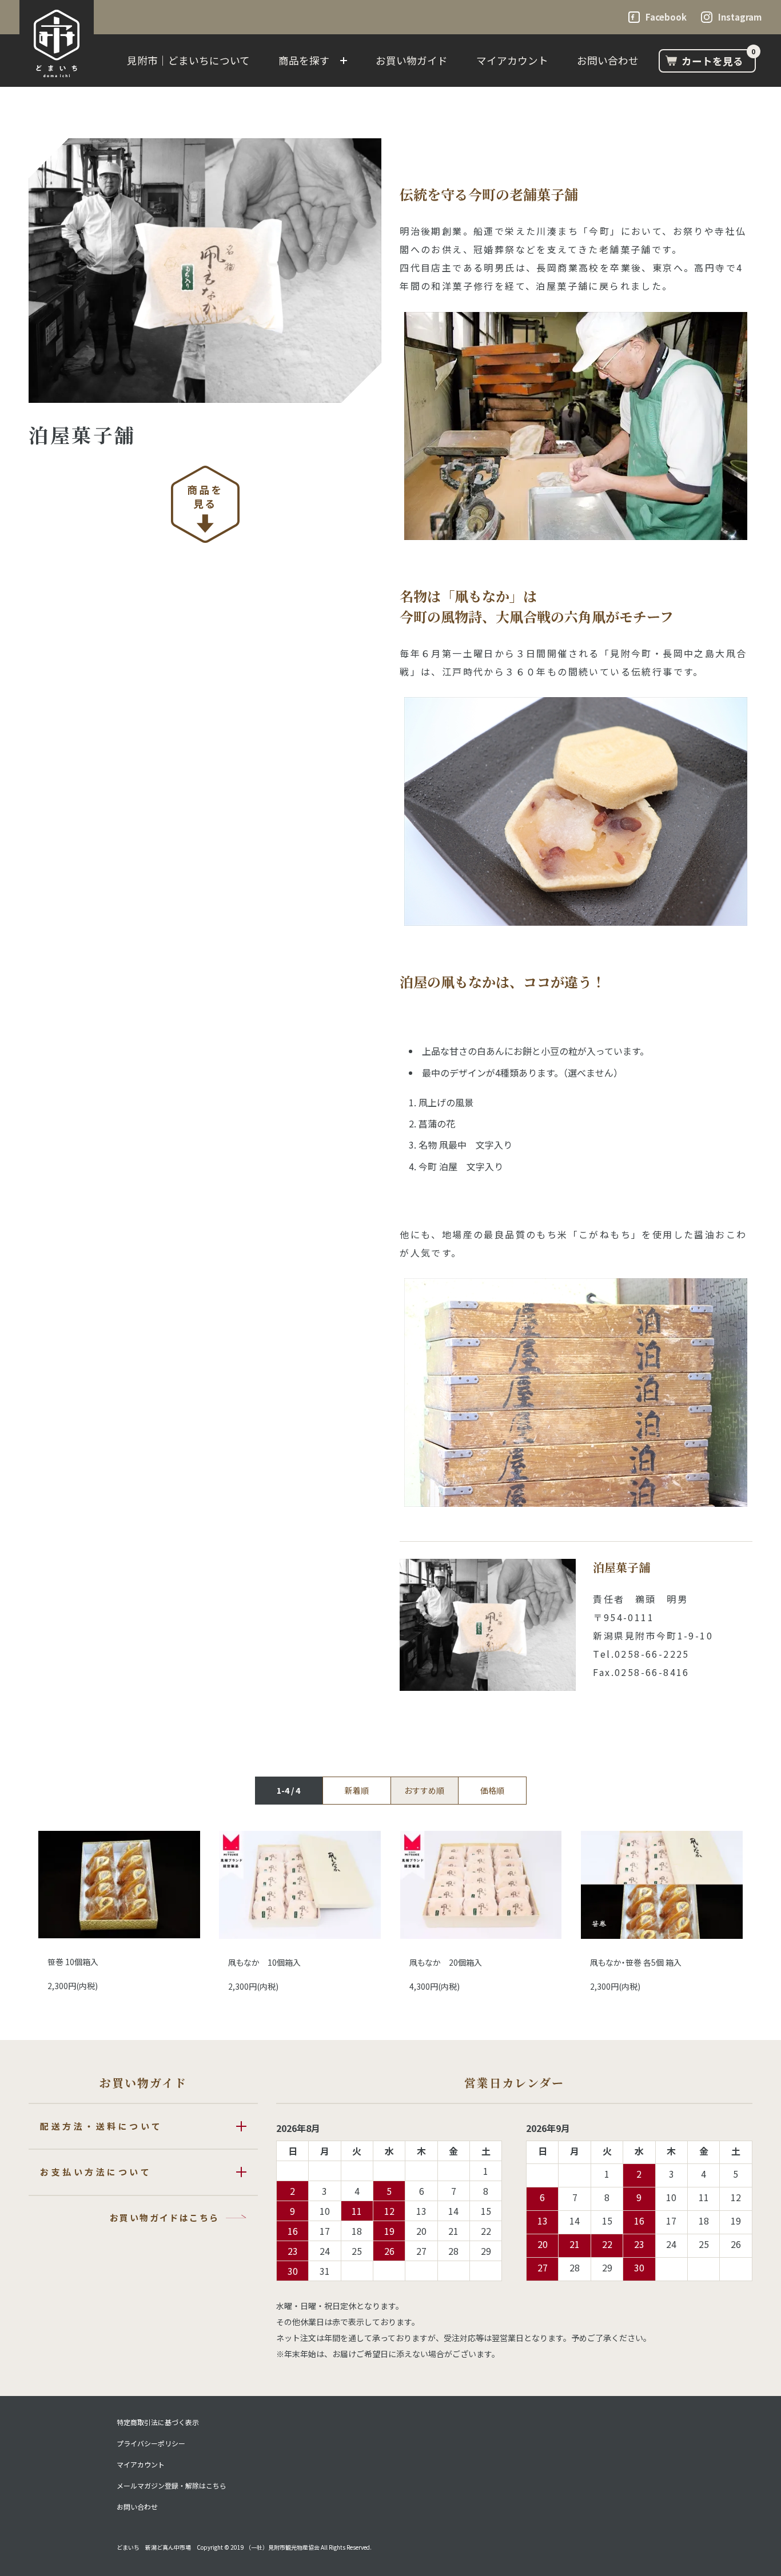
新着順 (357, 1790)
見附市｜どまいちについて (188, 60)
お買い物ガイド (412, 60)
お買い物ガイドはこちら (164, 2217)
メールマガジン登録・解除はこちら (172, 2486)
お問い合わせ (608, 60)
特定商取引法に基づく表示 (158, 2422)
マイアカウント (512, 60)
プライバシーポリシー (151, 2443)
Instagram (740, 17)
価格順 (492, 1790)
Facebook (666, 17)
